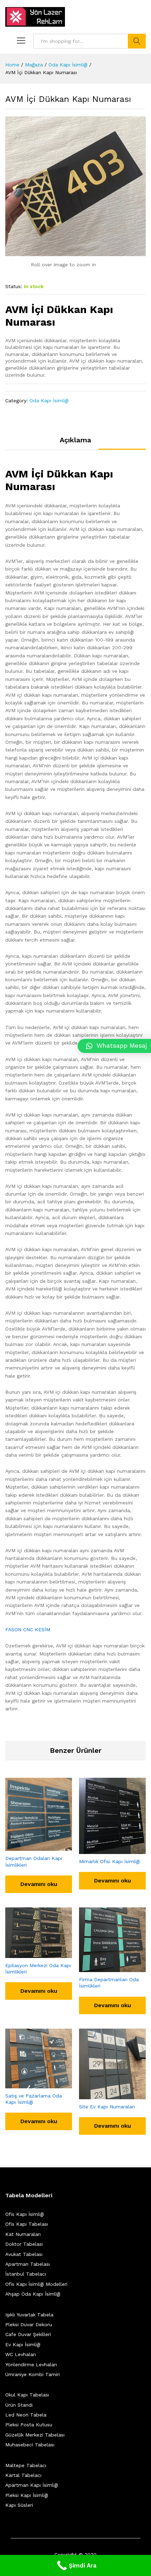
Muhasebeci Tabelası (30, 2445)
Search (137, 41)
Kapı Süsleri (19, 2505)
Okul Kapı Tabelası (27, 2395)
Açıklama (75, 440)
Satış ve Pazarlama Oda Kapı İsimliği (34, 2099)
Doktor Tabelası (24, 2244)
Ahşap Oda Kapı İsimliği (33, 2294)
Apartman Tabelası (28, 2264)
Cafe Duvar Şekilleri (28, 2334)
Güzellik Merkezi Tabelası (35, 2435)
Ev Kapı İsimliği (23, 2344)
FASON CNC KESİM (28, 1629)
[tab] (75, 443)
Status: (14, 286)
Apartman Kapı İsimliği (32, 2485)
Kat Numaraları (23, 2234)
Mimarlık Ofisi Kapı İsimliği (109, 1861)
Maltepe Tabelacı (26, 2465)
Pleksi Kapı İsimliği (27, 2495)
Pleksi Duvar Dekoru (29, 2324)
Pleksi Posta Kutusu (29, 2425)
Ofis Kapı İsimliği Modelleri (36, 2284)
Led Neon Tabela (26, 2415)
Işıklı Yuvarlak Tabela (29, 2315)
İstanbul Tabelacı (26, 2274)
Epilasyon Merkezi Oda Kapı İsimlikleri (38, 1969)
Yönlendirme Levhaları (31, 2364)
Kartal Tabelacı (23, 2475)
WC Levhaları (21, 2354)
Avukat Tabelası (24, 2254)
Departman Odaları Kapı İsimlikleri (34, 1861)
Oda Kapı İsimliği (49, 401)
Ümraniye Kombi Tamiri (32, 2374)
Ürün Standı (19, 2405)
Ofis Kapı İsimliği (25, 2214)
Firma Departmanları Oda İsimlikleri (109, 1983)
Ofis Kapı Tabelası (27, 2224)
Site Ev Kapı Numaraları (107, 2107)
